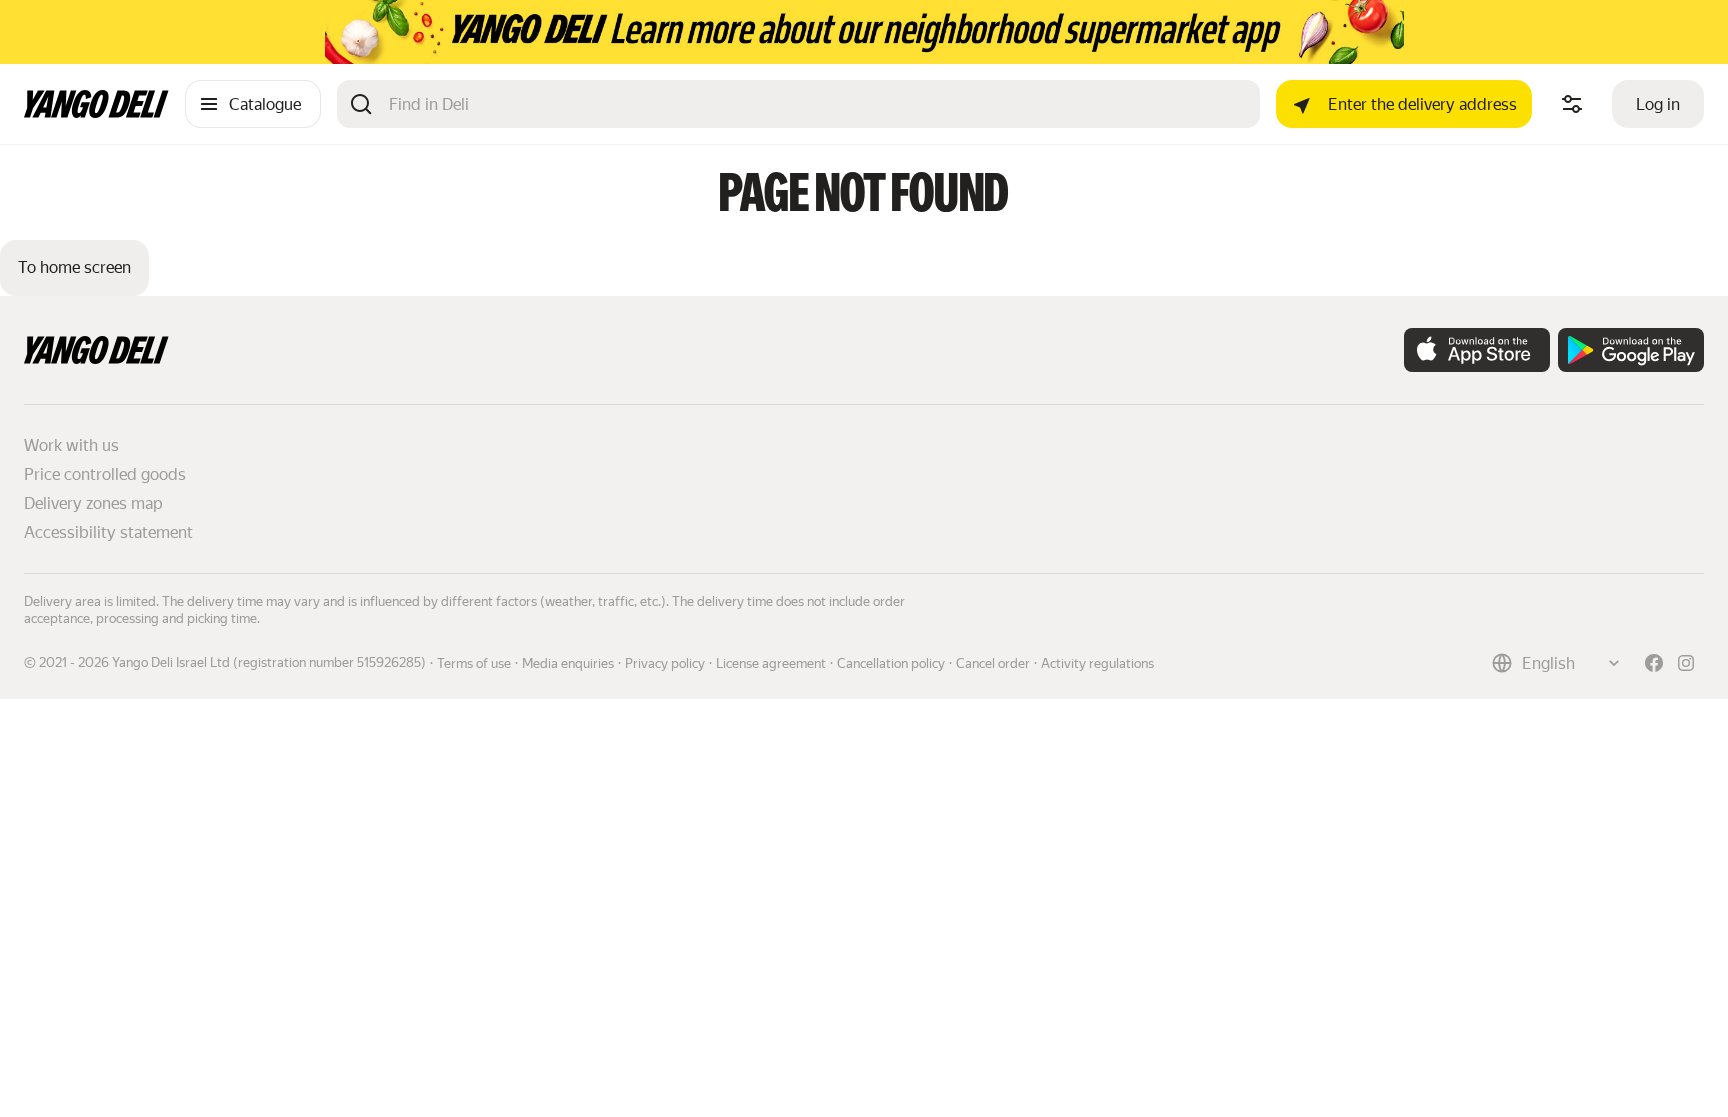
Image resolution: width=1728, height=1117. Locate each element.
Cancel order (993, 663)
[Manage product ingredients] (1572, 104)
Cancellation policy (891, 663)
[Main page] (96, 112)
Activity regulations (1097, 663)
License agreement (771, 663)
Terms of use (474, 663)
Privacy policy (665, 663)
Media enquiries (568, 663)
